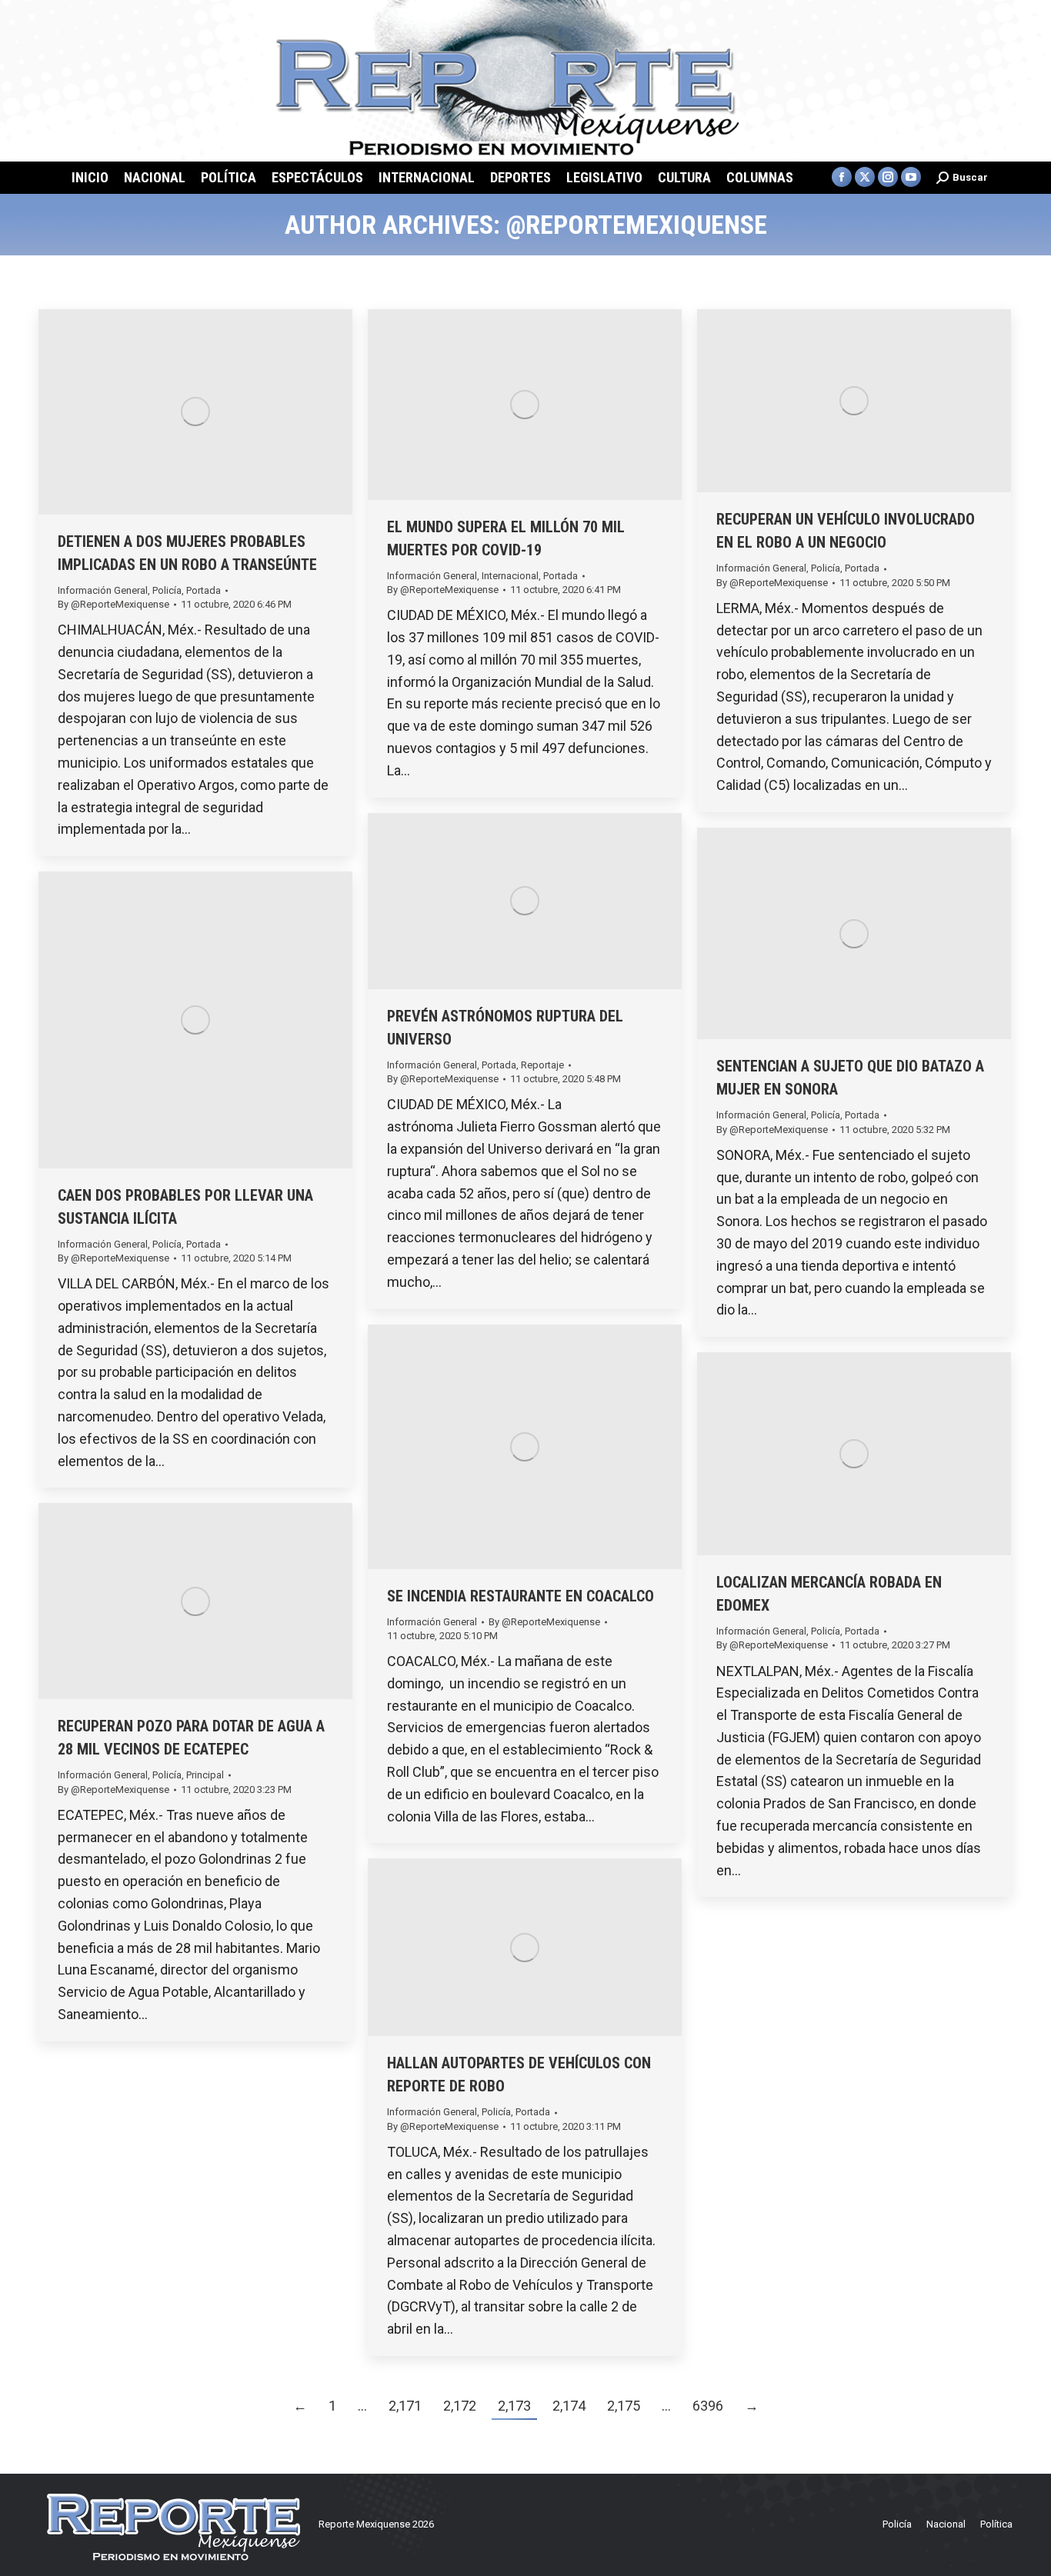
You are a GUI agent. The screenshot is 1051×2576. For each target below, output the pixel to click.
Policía (167, 590)
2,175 (624, 2406)
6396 (708, 2406)
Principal (205, 1775)
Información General (103, 590)
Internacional (510, 576)
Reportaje (542, 1065)
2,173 (514, 2406)
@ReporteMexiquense (637, 225)
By (113, 604)
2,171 (405, 2406)
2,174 (569, 2406)
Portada (204, 590)
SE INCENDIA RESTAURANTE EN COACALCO (520, 1596)
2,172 (460, 2406)
